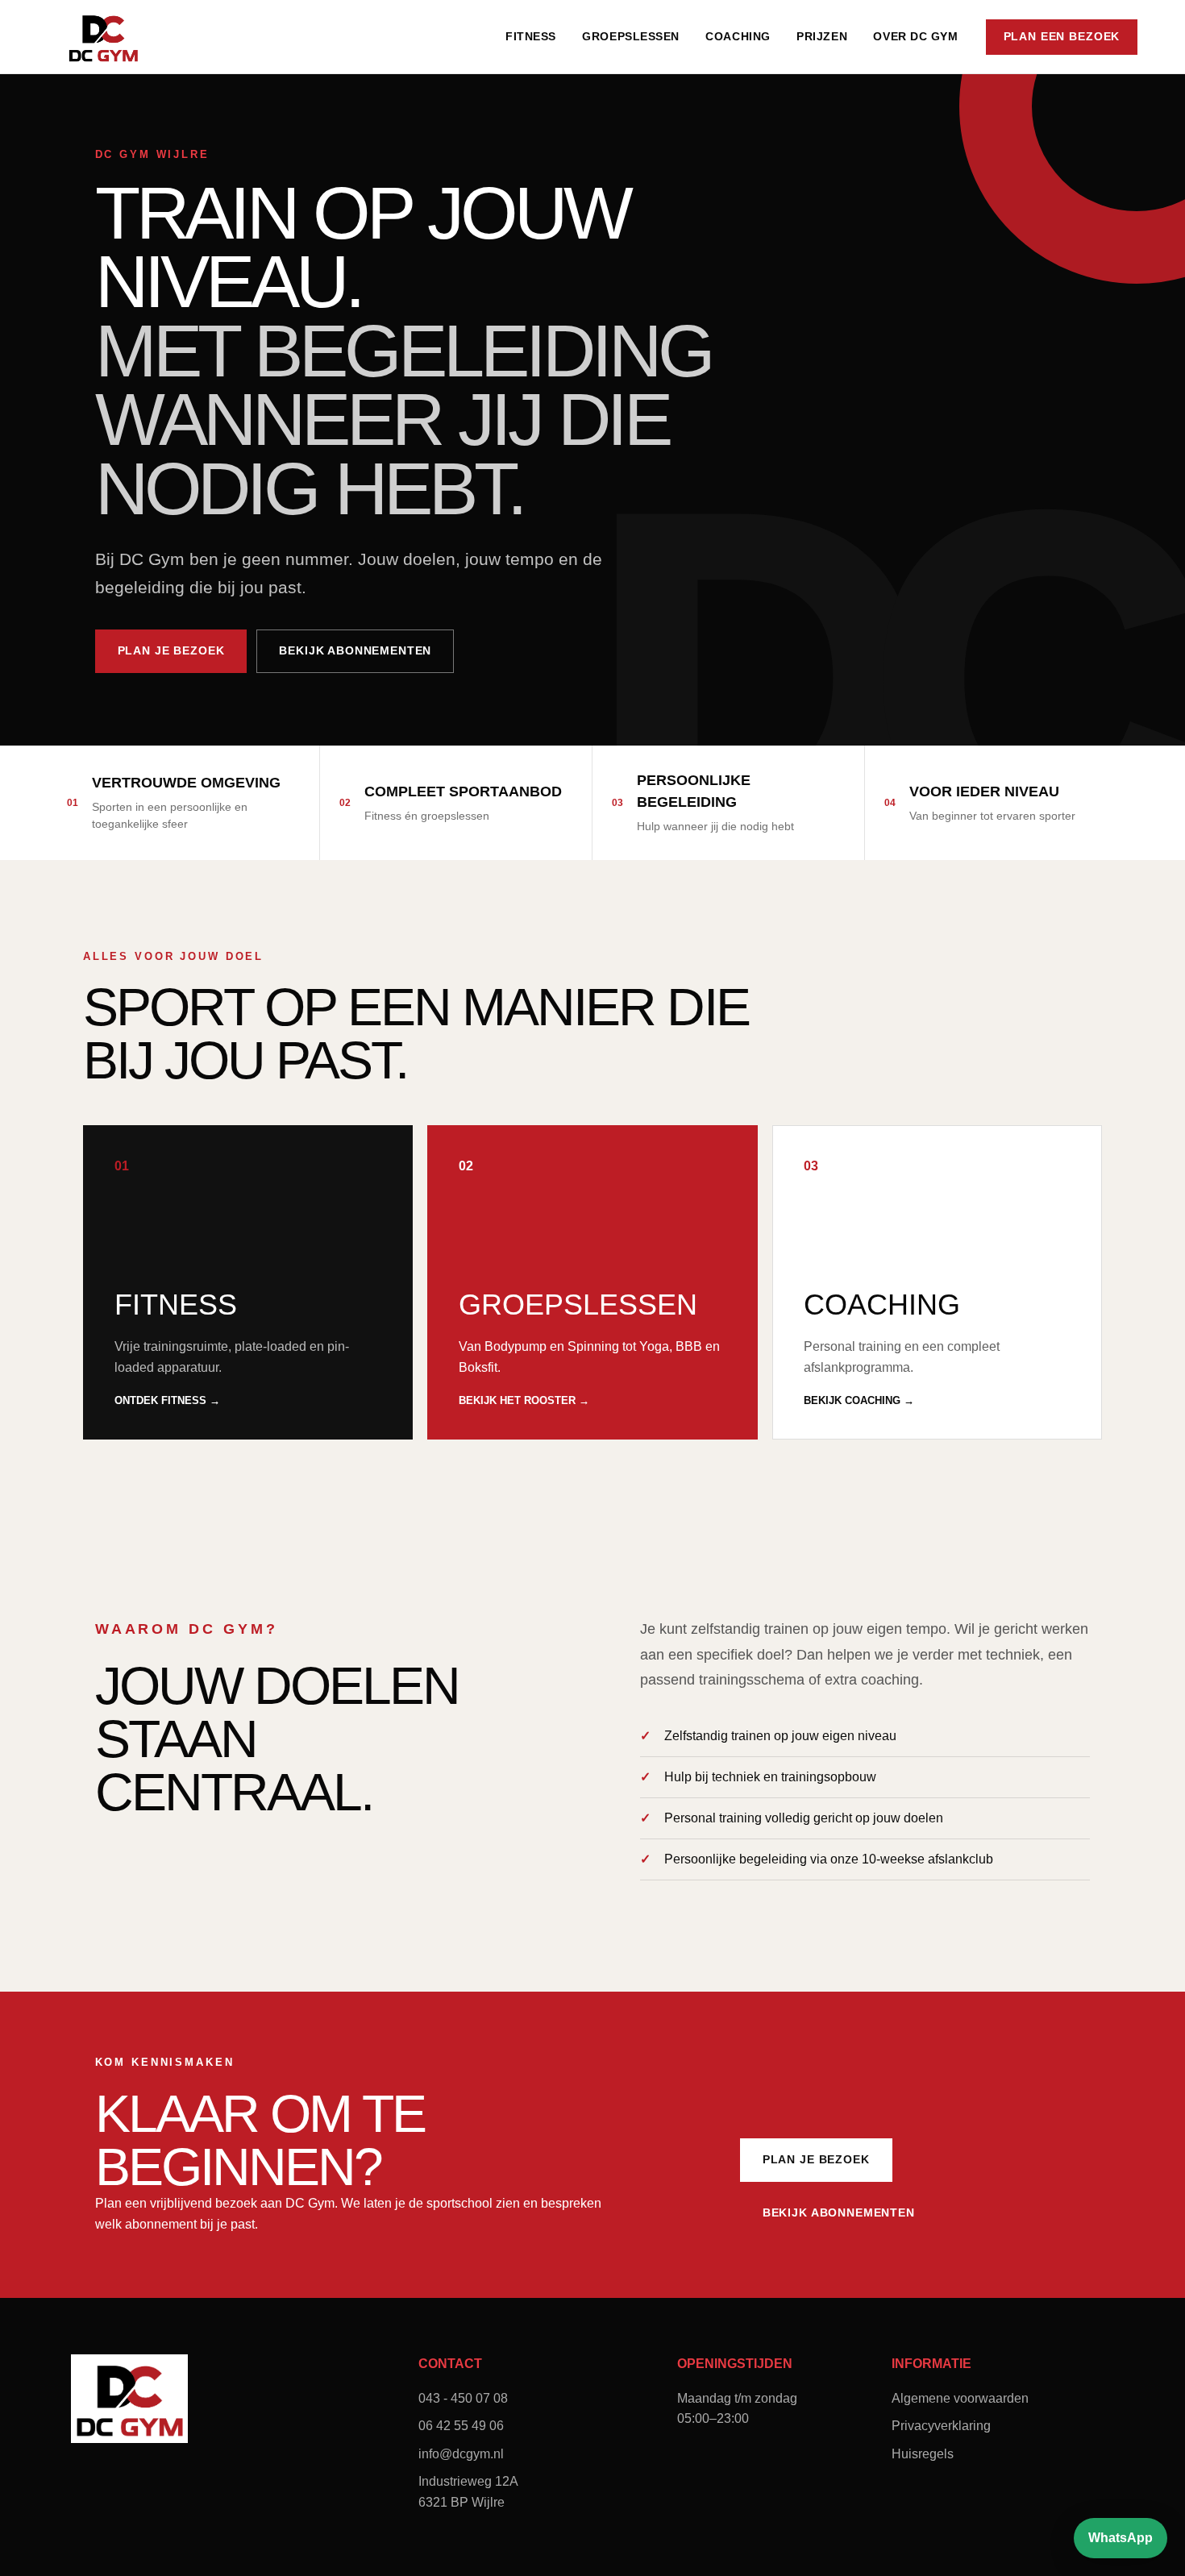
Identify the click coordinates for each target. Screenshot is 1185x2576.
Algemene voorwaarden (960, 2398)
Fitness (531, 36)
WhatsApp (1121, 2538)
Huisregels (923, 2454)
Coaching (738, 36)
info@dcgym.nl (461, 2454)
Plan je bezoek (171, 650)
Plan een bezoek (1062, 36)
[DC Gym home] (103, 37)
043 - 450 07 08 (463, 2398)
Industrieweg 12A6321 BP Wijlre (468, 2492)
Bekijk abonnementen (355, 650)
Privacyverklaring (941, 2426)
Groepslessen (631, 36)
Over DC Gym (915, 36)
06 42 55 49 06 (461, 2426)
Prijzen (822, 36)
